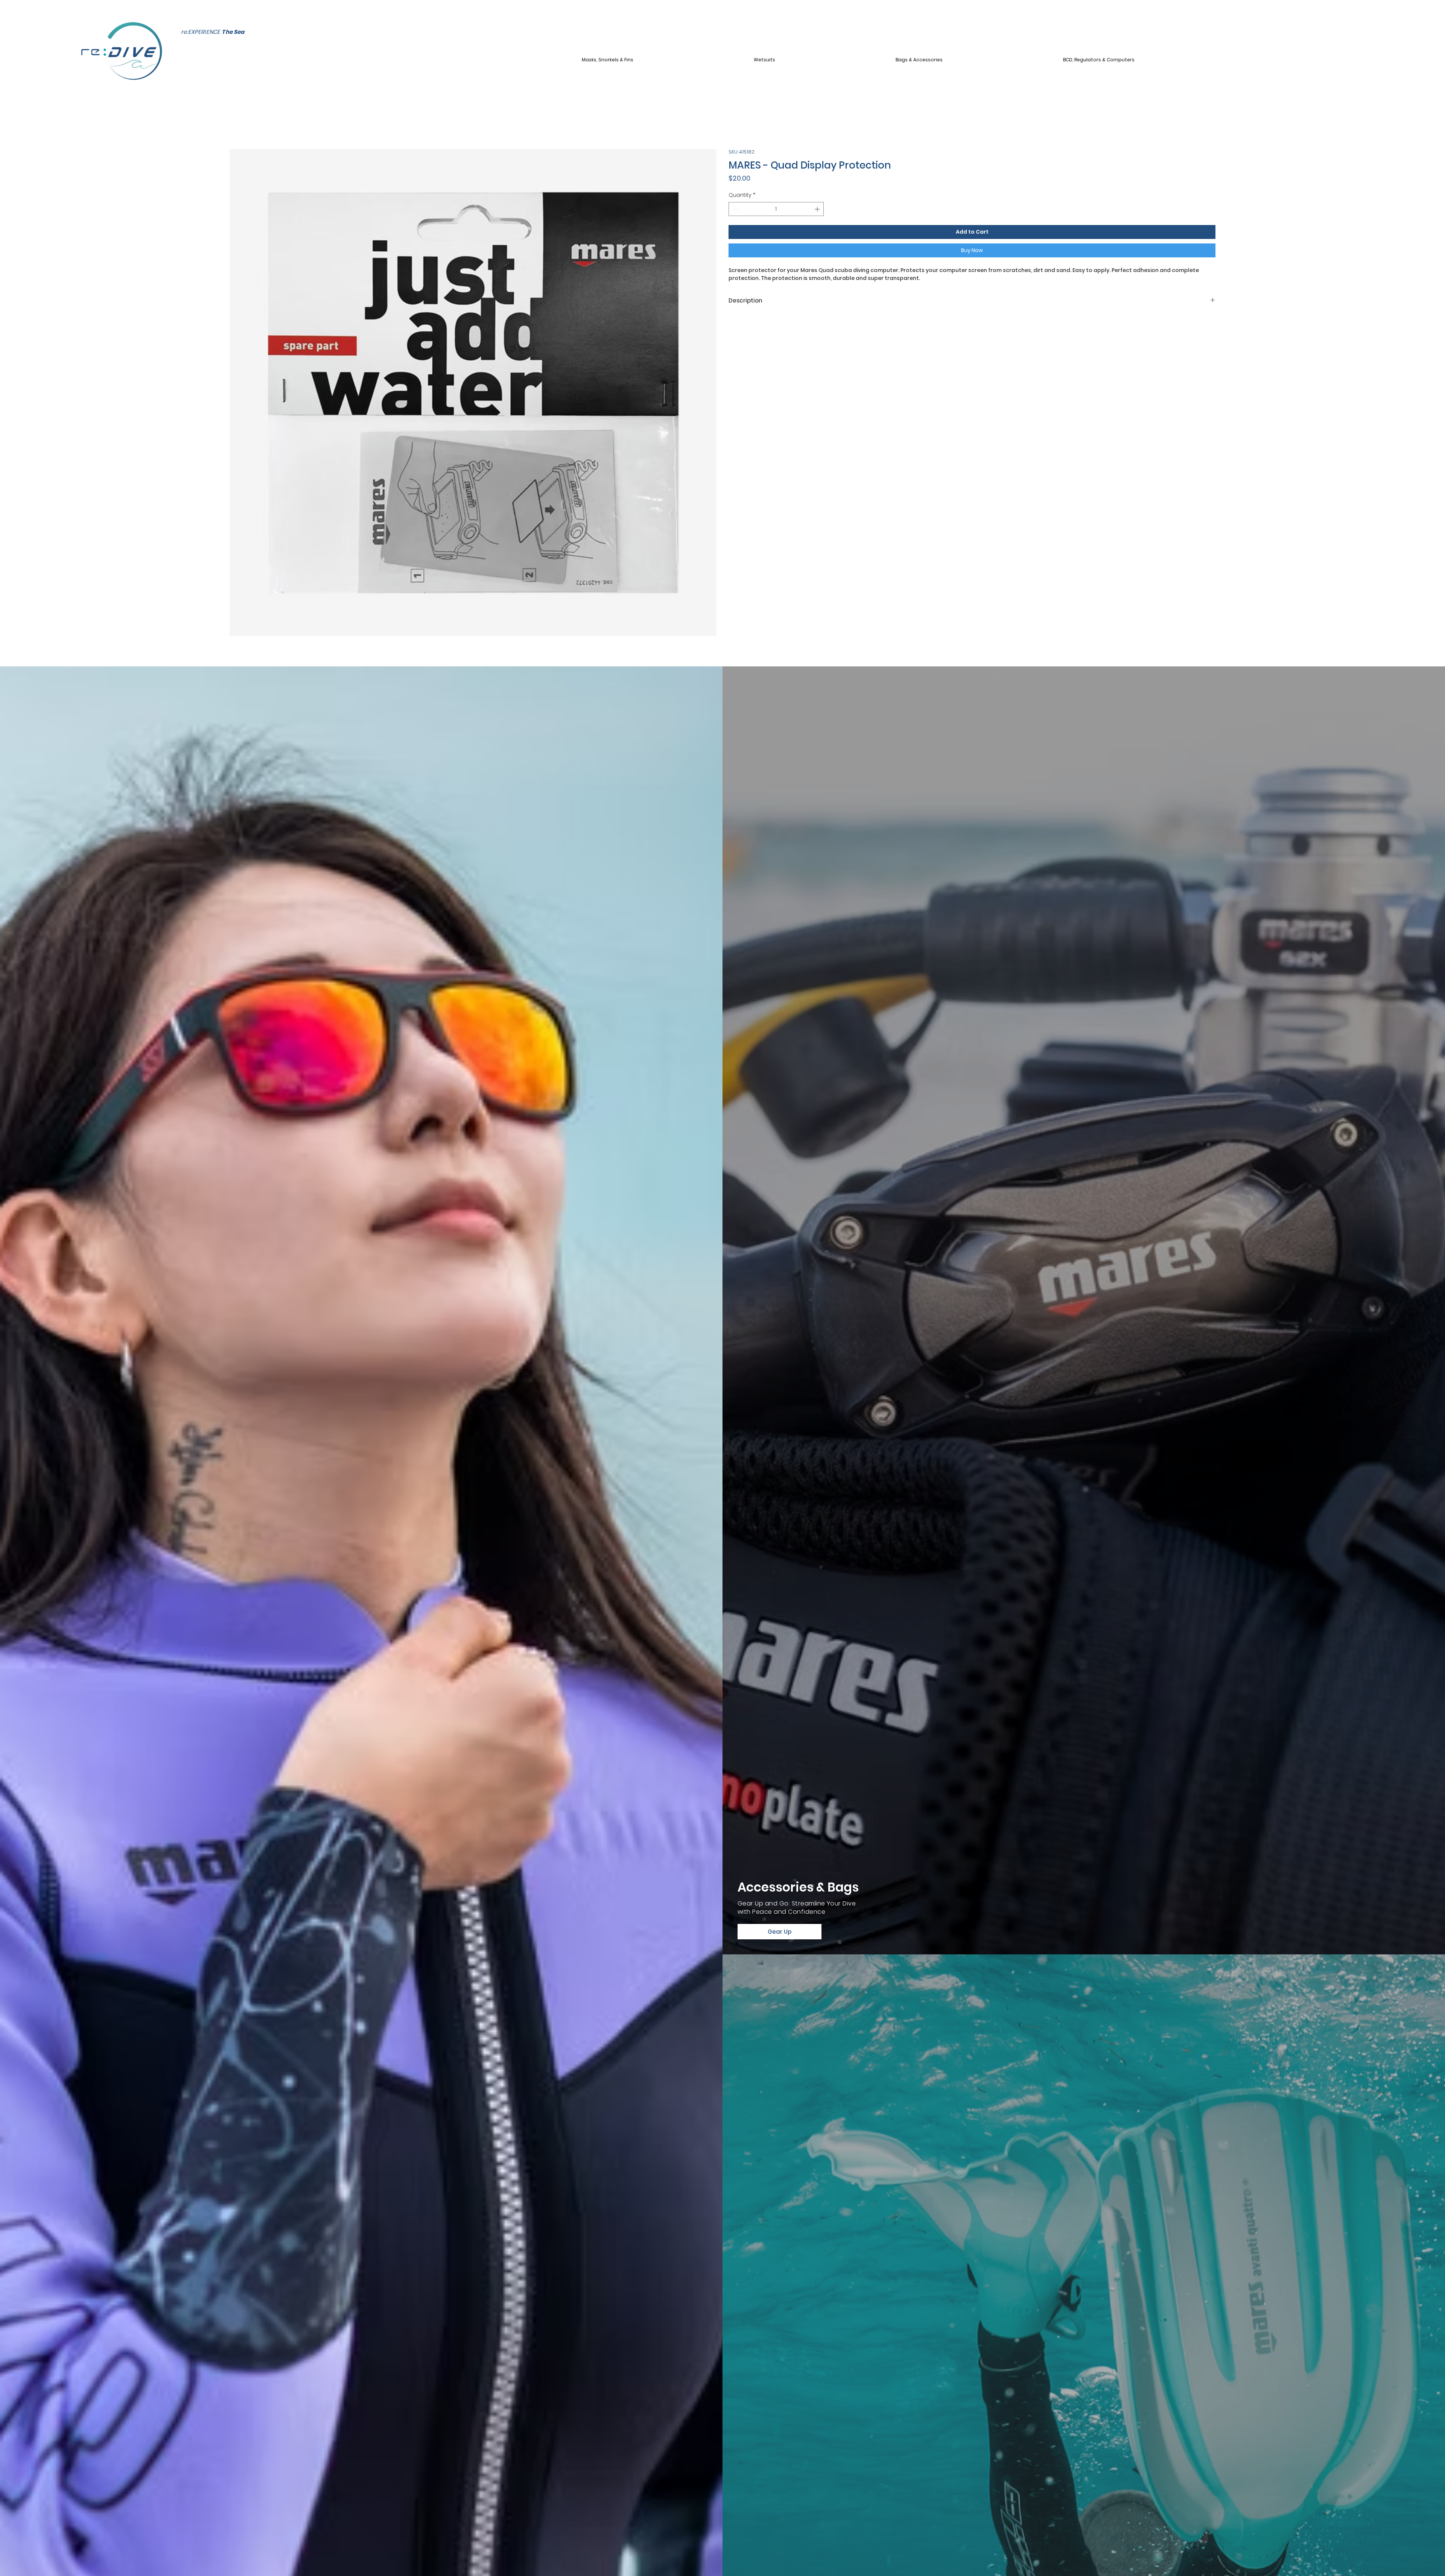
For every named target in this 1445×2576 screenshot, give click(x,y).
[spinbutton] (776, 209)
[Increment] (818, 209)
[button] (665, 60)
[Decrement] (734, 209)
